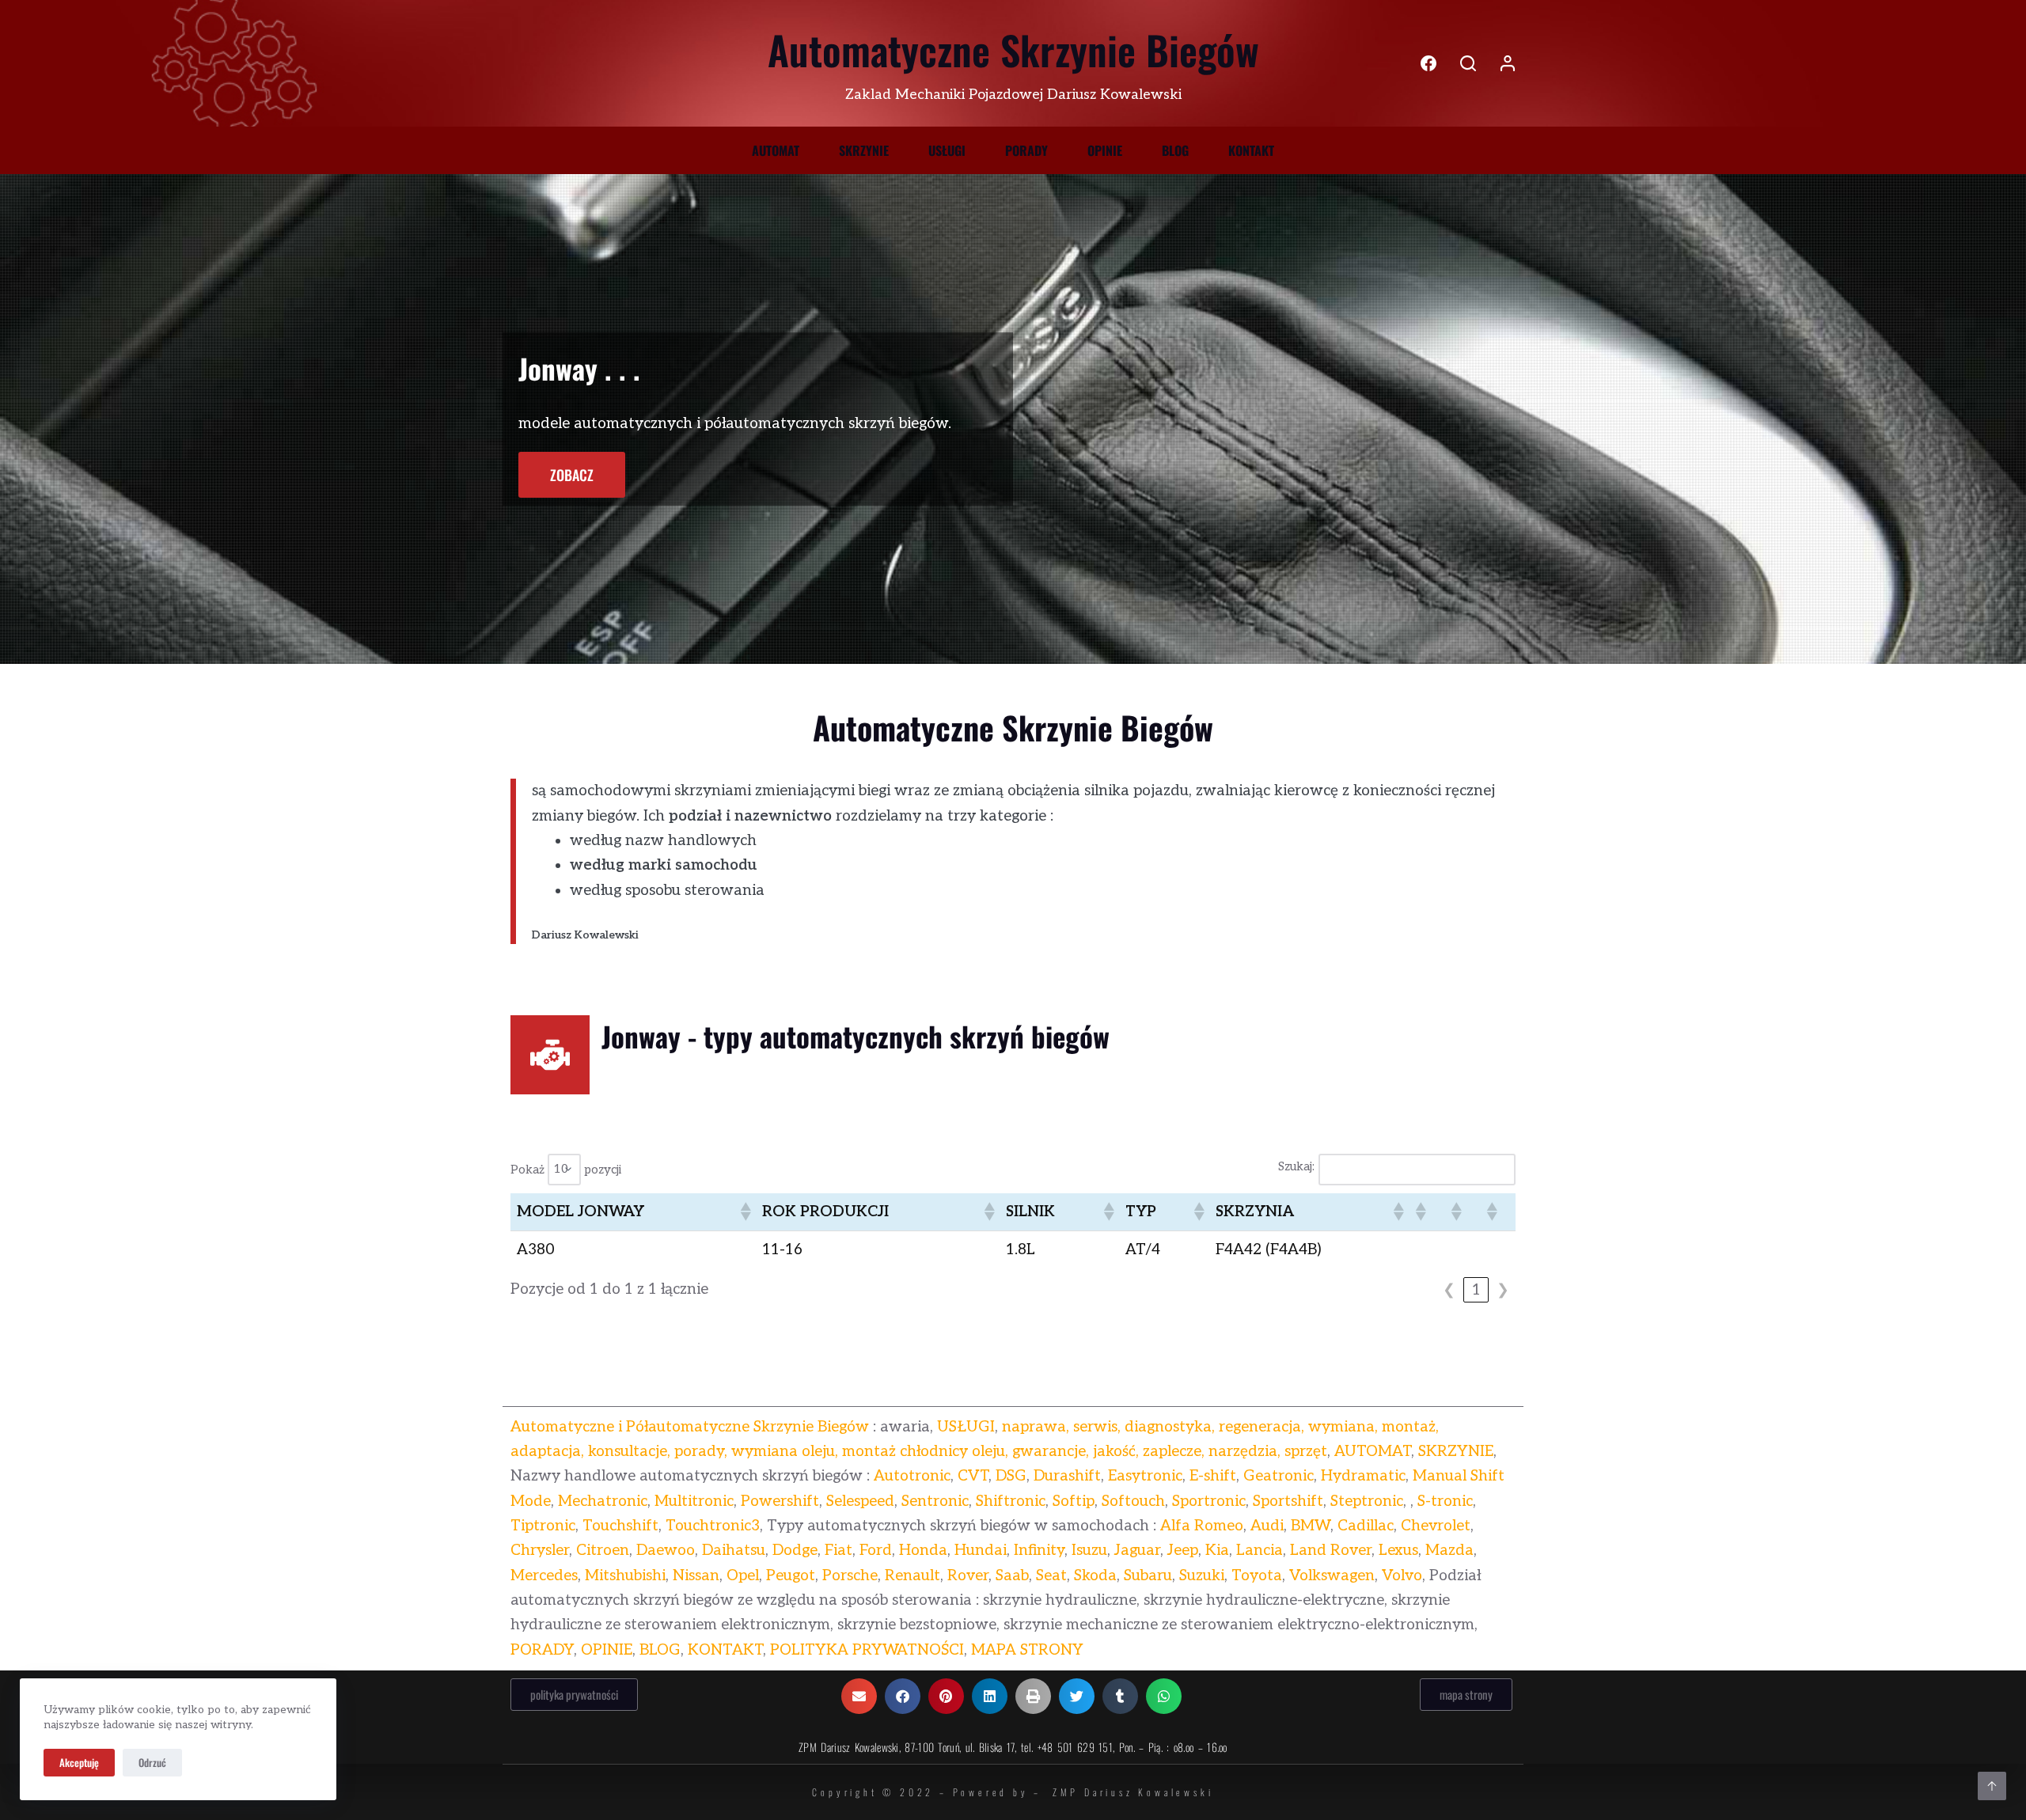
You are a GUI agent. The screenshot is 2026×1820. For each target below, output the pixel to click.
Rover (968, 1576)
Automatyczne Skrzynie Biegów (1013, 49)
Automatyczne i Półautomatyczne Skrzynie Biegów (690, 1427)
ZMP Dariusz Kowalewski (1133, 1792)
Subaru (1148, 1576)
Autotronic (912, 1476)
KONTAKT (725, 1650)
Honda (923, 1551)
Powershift (780, 1501)
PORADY (542, 1650)
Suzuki (1202, 1576)
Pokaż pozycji (566, 1169)
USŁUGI (966, 1427)
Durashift (1067, 1476)
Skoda (1095, 1576)
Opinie (1105, 150)
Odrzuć (152, 1762)
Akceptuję (79, 1762)
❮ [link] (1449, 1290)
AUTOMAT (1373, 1452)
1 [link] (1476, 1290)
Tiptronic (543, 1526)
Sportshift (1288, 1501)
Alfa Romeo (1202, 1526)
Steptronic (1367, 1501)
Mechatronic (603, 1501)
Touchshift (620, 1526)
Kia (1217, 1551)
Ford (876, 1551)
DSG (1011, 1476)
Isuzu (1089, 1551)
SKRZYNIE (1456, 1452)
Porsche (850, 1576)
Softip (1074, 1501)
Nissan (696, 1576)
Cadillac (1366, 1526)
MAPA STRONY (1027, 1650)
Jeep (1183, 1551)
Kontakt (1251, 150)
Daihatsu (734, 1551)
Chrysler (540, 1551)
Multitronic (694, 1501)
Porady (1026, 150)
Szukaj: (1296, 1166)
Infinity (1039, 1551)
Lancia (1260, 1551)
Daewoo (666, 1551)
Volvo (1402, 1576)
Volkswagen (1332, 1576)
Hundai (981, 1551)
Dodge (795, 1551)
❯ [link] (1503, 1290)
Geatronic (1279, 1476)
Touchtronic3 (713, 1526)
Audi (1267, 1526)
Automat (776, 150)
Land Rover (1331, 1551)
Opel (743, 1576)
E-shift (1213, 1476)
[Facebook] (1428, 63)
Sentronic (935, 1501)
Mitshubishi (625, 1576)
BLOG (660, 1650)
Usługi (947, 150)
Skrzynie (864, 150)
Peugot (791, 1576)
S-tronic (1445, 1501)
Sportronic (1209, 1501)
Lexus (1398, 1551)
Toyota (1257, 1576)
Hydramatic (1363, 1476)
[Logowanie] (1508, 63)
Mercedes (544, 1576)
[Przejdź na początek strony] (1992, 1786)
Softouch (1133, 1501)
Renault (912, 1576)
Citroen (603, 1551)
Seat (1051, 1576)
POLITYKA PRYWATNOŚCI (867, 1650)
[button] (745, 1211)
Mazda (1449, 1551)
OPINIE (607, 1650)
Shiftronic (1011, 1501)
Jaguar (1137, 1551)
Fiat (838, 1551)
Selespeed (860, 1501)
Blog (1175, 150)
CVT (973, 1476)
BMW (1311, 1526)
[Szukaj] (1468, 63)
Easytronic (1145, 1476)
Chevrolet (1436, 1526)
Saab (1012, 1576)
